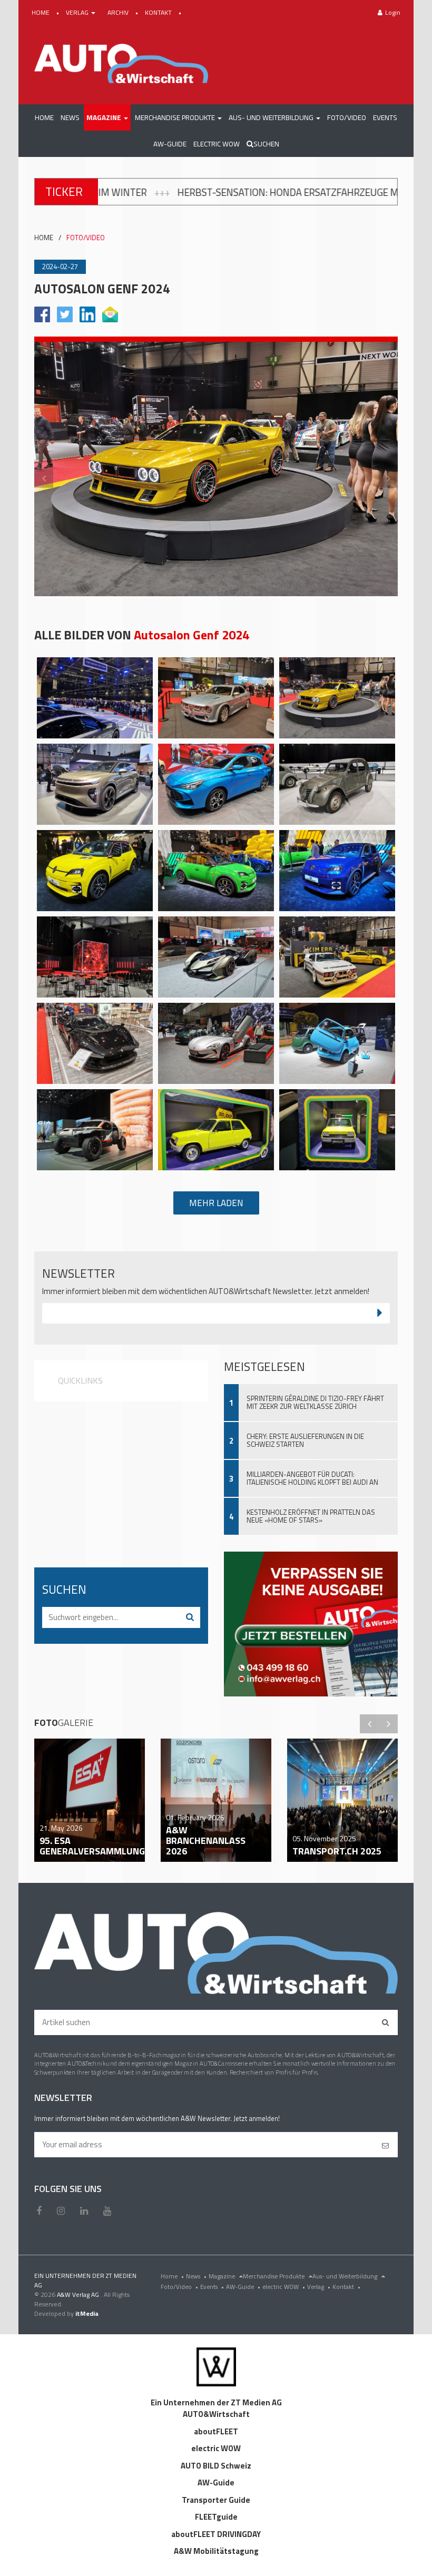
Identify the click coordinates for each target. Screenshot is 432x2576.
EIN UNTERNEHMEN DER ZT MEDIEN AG (85, 2280)
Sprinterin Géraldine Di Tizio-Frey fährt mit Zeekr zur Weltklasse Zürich (315, 1402)
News (196, 2276)
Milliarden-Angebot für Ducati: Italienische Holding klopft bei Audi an (312, 1478)
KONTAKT (159, 12)
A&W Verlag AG (79, 2294)
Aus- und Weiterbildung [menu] (346, 2276)
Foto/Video (179, 2287)
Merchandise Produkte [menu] (274, 2276)
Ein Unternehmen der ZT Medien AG (216, 2402)
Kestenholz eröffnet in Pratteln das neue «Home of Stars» (311, 1516)
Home (172, 2276)
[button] (107, 117)
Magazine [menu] (223, 2276)
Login (393, 12)
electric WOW (284, 2287)
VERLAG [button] (78, 12)
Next (388, 478)
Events (212, 2287)
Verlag (319, 2287)
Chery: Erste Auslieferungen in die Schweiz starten (305, 1440)
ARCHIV (119, 12)
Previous (44, 478)
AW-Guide (243, 2287)
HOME (41, 12)
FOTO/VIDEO (86, 238)
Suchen (266, 144)
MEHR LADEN (216, 1203)
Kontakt (346, 2287)
